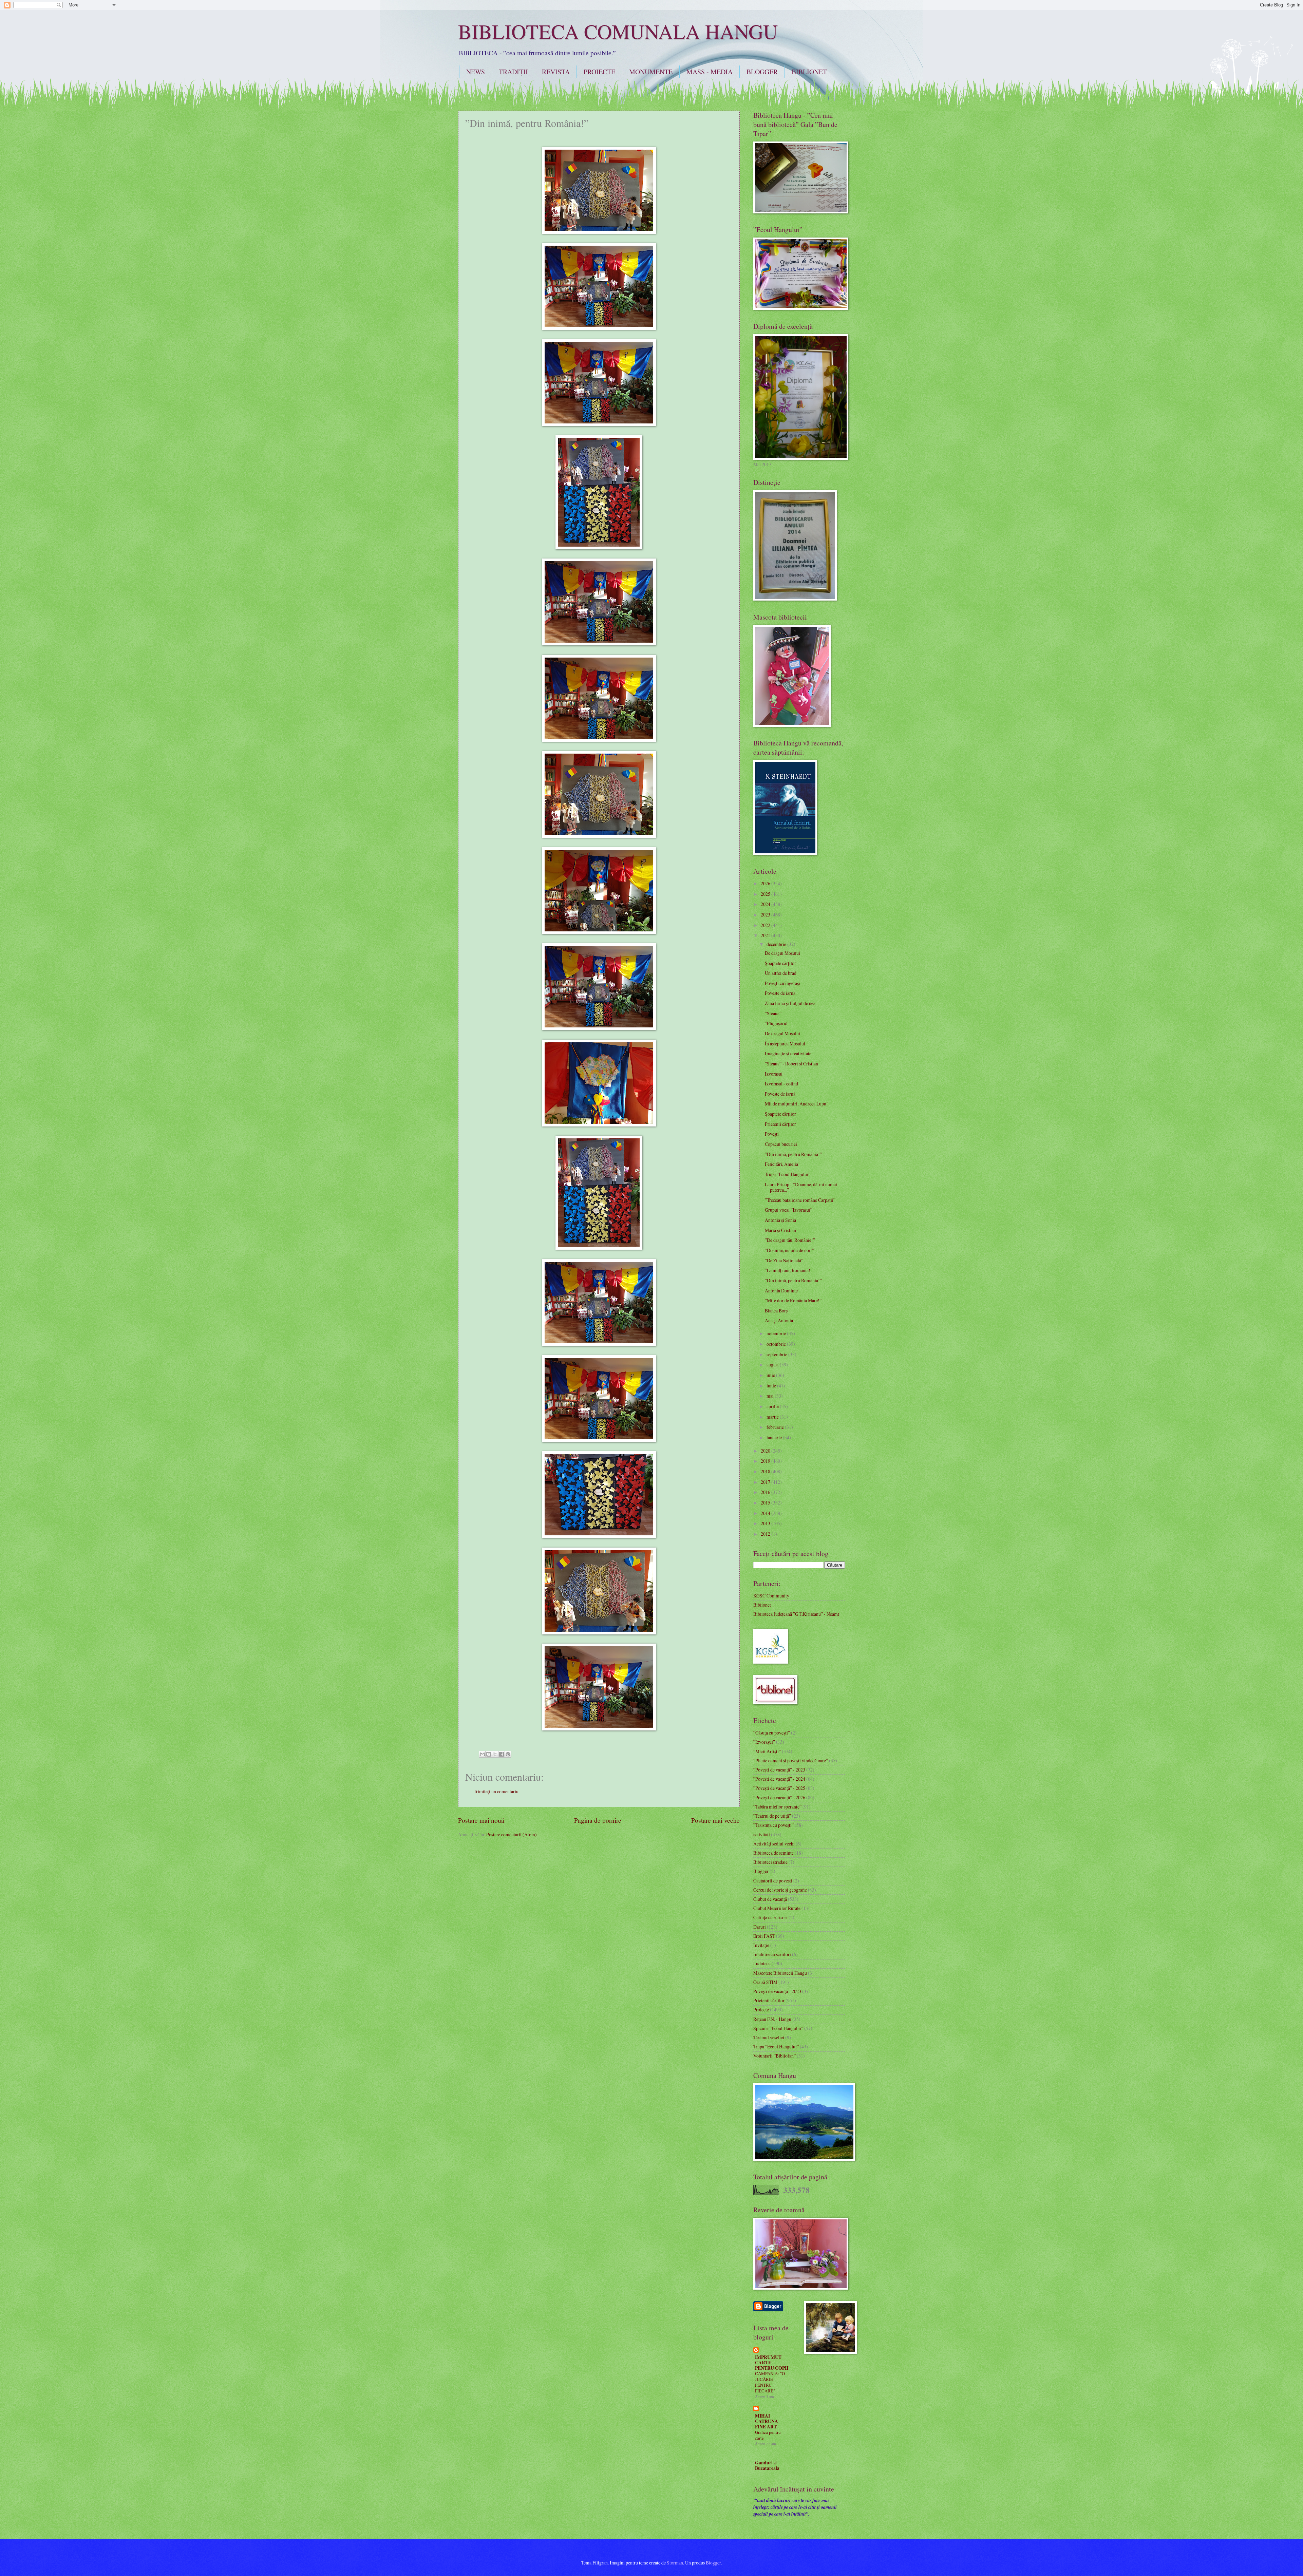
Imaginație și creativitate (788, 1053)
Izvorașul (774, 1074)
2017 (766, 1482)
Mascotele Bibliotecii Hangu (780, 1973)
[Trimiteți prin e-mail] (482, 1754)
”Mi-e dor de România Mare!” (793, 1300)
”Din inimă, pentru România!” (793, 1154)
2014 (766, 1513)
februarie (776, 1427)
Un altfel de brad (781, 973)
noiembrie (777, 1333)
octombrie (777, 1344)
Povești (772, 1134)
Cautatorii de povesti (773, 1881)
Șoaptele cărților (780, 963)
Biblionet (762, 1605)
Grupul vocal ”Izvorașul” (789, 1210)
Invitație (761, 1945)
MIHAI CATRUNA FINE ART (767, 2421)
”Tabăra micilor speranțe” (777, 1807)
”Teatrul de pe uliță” (772, 1816)
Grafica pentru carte (768, 2435)
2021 (766, 935)
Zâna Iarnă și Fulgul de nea (790, 1003)
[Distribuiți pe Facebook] (502, 1754)
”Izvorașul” (764, 1742)
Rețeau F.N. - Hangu (772, 2019)
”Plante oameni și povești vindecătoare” (791, 1760)
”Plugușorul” (777, 1023)
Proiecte (761, 2010)
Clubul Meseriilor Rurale (777, 1908)
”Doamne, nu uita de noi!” (789, 1250)
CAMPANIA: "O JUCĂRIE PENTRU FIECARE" (770, 2382)
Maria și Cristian (780, 1230)
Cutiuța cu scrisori (770, 1917)
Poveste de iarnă (780, 993)
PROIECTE (599, 72)
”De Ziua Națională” (784, 1260)
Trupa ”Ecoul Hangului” (788, 1174)
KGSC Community (771, 1596)
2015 (766, 1503)
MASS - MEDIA (710, 72)
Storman (675, 2563)
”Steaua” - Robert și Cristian (791, 1064)
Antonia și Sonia (780, 1220)
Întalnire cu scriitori (772, 1954)
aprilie (773, 1406)
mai (771, 1396)
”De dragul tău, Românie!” (790, 1240)
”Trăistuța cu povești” (773, 1825)
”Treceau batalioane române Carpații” (800, 1200)
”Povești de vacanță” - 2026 (779, 1797)
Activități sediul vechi (774, 1844)
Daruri (760, 1927)
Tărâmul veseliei (769, 2037)
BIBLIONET (809, 72)
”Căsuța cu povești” (772, 1733)
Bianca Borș (776, 1311)
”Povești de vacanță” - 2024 (779, 1779)
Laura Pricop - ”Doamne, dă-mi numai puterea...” (801, 1187)
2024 (766, 904)
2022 (766, 925)
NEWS (476, 72)
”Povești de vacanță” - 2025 (779, 1788)
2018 (766, 1471)
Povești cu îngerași (782, 983)
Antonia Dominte (781, 1291)
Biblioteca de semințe (773, 1853)
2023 (766, 915)
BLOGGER (762, 72)
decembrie (777, 944)
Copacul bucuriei (781, 1144)
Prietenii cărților (780, 1124)
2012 (766, 1534)
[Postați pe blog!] (489, 1754)
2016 (766, 1492)
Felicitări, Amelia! (782, 1164)
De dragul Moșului (782, 953)
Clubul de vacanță (770, 1899)
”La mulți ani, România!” (789, 1270)
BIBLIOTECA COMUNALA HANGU (618, 31)
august (773, 1365)
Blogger (761, 1871)
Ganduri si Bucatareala (767, 2465)
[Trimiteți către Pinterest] (508, 1754)
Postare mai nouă (481, 1820)
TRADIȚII (513, 72)
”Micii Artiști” (767, 1751)
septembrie (777, 1354)
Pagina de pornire (598, 1820)
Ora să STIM (765, 1982)
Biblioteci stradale (770, 1862)
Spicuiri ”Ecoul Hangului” (778, 2028)
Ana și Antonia (779, 1320)
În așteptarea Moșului (785, 1044)
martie (773, 1417)
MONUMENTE (651, 72)
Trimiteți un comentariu (496, 1791)
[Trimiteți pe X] (495, 1754)
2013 (766, 1523)
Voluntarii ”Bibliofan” (775, 2056)
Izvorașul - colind (781, 1084)
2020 (766, 1451)
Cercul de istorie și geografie (780, 1890)
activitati (762, 1834)
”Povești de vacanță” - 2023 (779, 1770)
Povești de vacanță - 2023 (777, 1991)
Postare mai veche (715, 1820)
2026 (766, 883)
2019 (766, 1461)
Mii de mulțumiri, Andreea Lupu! (796, 1104)
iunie (772, 1386)
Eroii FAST (764, 1936)
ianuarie (775, 1437)
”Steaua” (773, 1013)
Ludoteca (762, 1963)
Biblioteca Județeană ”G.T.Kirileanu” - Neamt (796, 1614)
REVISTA (556, 72)
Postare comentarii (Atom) (512, 1834)
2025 (766, 894)
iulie (771, 1375)
